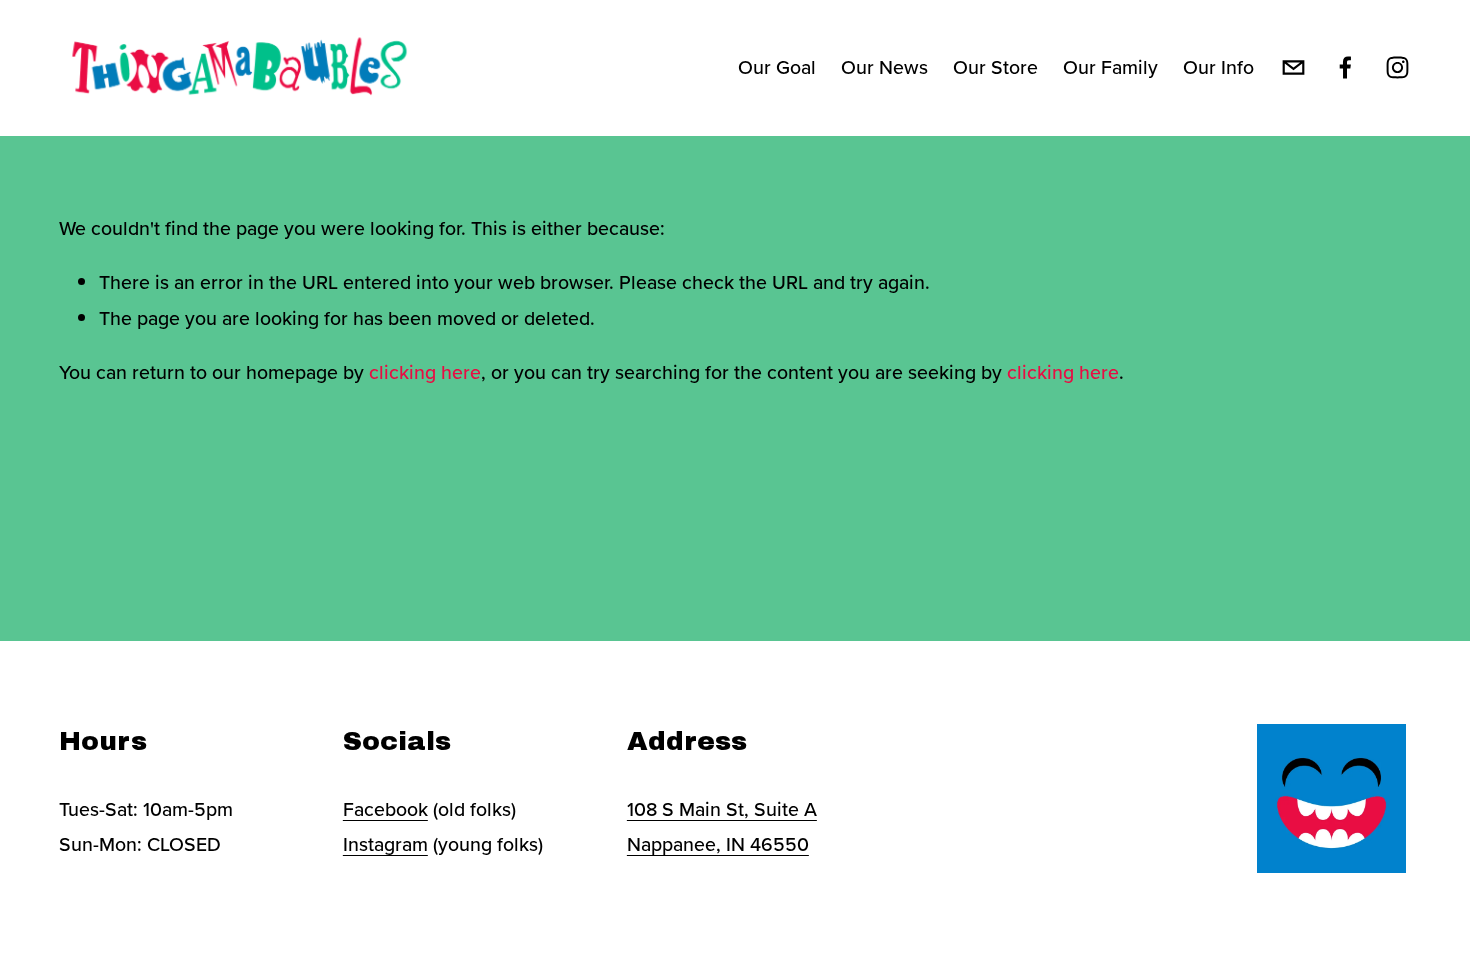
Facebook (385, 809)
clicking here (425, 372)
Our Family (1110, 67)
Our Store (995, 67)
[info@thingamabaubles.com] (1293, 67)
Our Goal (777, 67)
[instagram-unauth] (1397, 67)
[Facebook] (1345, 67)
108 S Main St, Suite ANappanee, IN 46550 (722, 826)
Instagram (385, 844)
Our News (884, 67)
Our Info (1218, 67)
